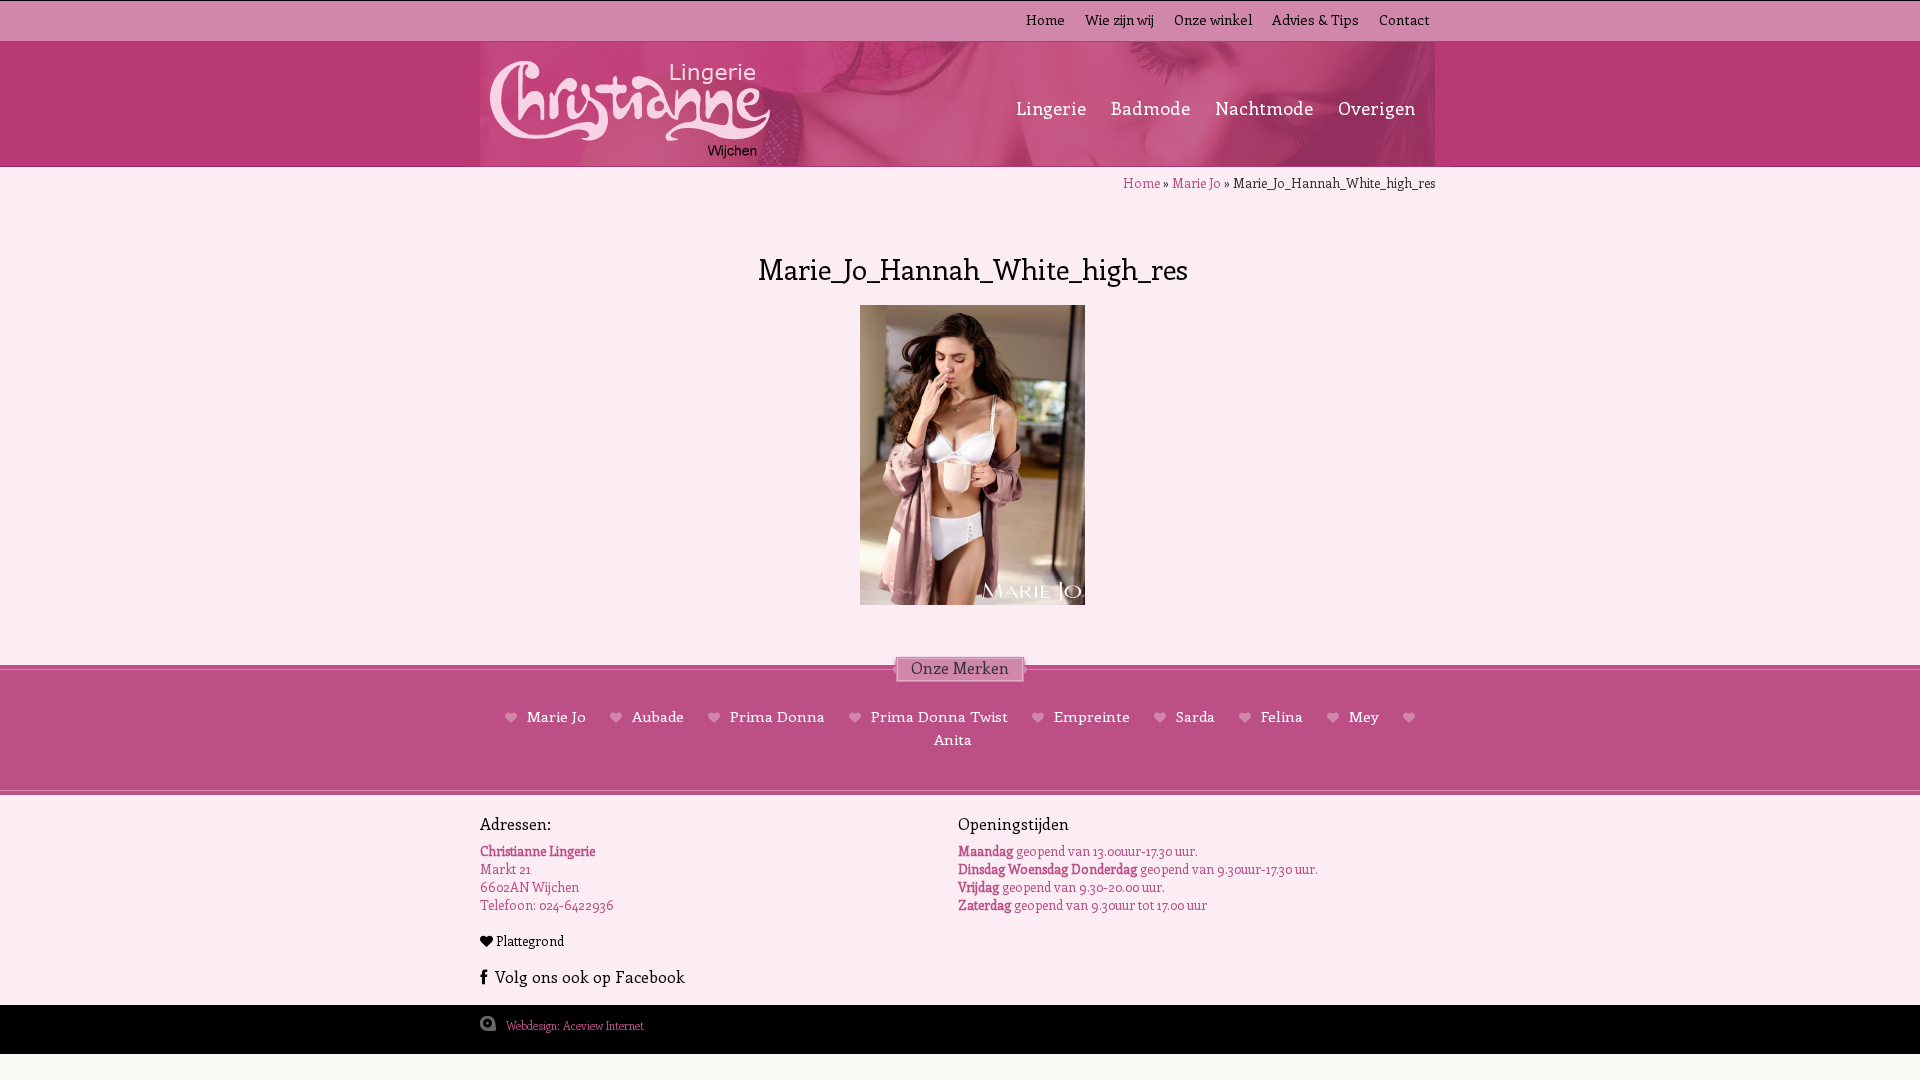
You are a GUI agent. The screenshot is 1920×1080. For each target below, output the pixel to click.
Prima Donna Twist (939, 716)
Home (1045, 19)
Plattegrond (528, 940)
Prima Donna (777, 716)
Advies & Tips (1315, 19)
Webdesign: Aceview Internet (575, 1025)
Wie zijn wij (1119, 19)
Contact (1404, 19)
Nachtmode (1264, 108)
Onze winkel (1213, 19)
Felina (1282, 716)
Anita (953, 739)
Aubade (658, 716)
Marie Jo (1196, 182)
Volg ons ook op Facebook (586, 976)
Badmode (1150, 108)
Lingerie (1051, 108)
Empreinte (1092, 716)
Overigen (1376, 108)
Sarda (1195, 716)
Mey (1364, 716)
